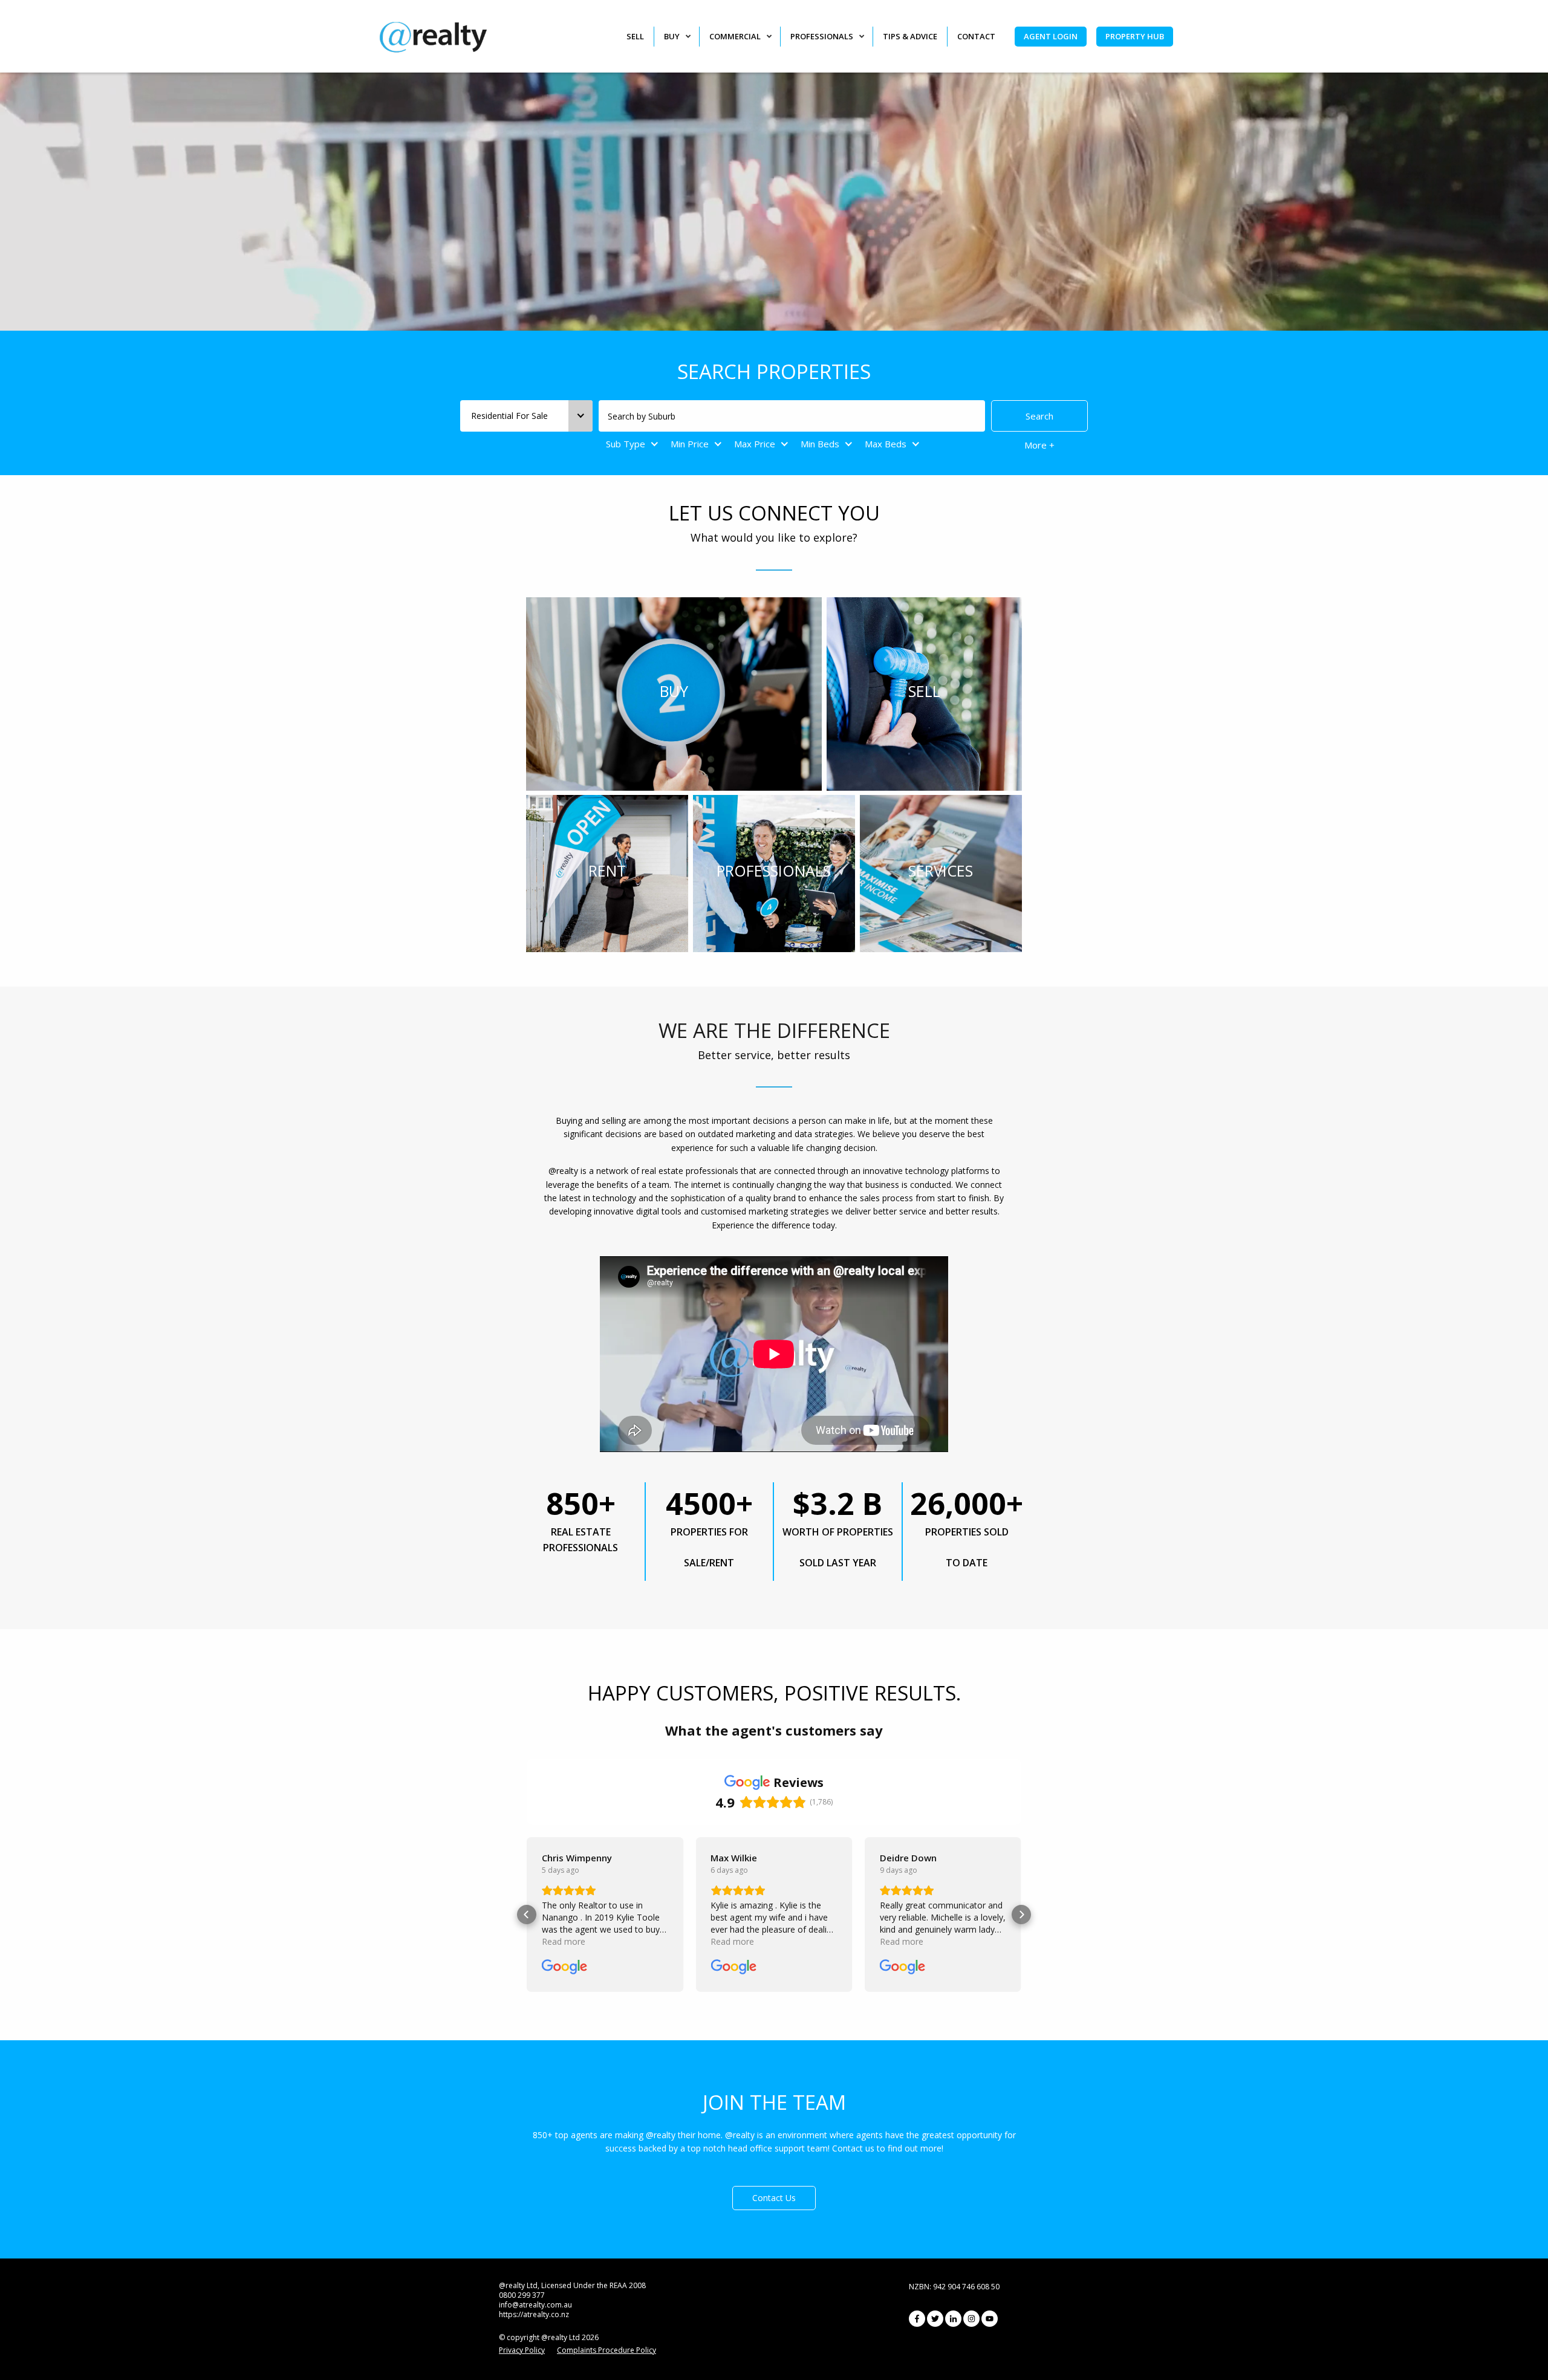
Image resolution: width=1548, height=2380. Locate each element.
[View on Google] (565, 1967)
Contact (976, 36)
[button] (527, 1915)
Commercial (735, 36)
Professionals (822, 36)
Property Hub (1135, 36)
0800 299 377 (522, 2295)
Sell (635, 36)
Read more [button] (564, 1941)
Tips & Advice (910, 36)
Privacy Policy (522, 2350)
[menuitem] (640, 37)
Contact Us (774, 2198)
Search (1039, 416)
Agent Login (1051, 36)
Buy (672, 36)
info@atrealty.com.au (535, 2305)
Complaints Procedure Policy (607, 2350)
